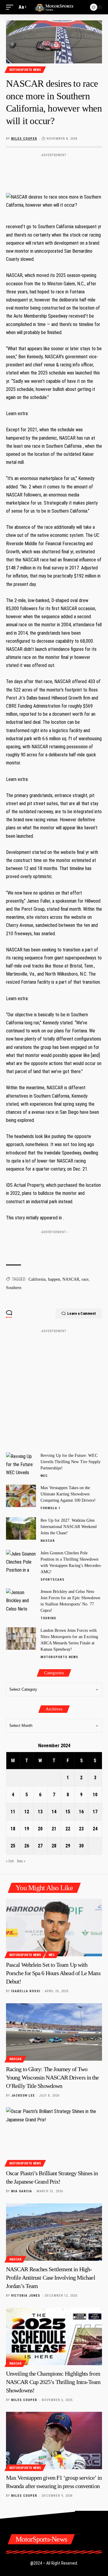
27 (40, 1846)
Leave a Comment (82, 1313)
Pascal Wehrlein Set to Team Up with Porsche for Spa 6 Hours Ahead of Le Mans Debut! (53, 1973)
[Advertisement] (54, 169)
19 (27, 1829)
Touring (48, 1618)
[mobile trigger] (11, 7)
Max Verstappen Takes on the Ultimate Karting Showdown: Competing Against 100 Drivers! (68, 1494)
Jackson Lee (23, 2096)
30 (81, 1846)
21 (54, 1829)
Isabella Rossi (26, 1991)
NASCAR (71, 1279)
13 (40, 1812)
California (37, 1279)
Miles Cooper (24, 139)
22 (68, 1829)
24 (95, 1829)
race (85, 1279)
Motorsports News (25, 70)
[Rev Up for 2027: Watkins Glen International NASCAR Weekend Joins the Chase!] (21, 1528)
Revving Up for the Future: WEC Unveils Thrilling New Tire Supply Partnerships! (70, 1462)
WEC (44, 1476)
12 (27, 1812)
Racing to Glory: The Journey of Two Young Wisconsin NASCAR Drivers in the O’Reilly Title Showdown (52, 2077)
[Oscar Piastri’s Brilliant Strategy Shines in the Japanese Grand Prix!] (54, 2136)
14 (54, 1812)
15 (68, 1812)
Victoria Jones (26, 2296)
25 (13, 1846)
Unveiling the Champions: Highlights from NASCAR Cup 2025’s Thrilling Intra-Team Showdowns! (53, 2382)
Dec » (21, 1861)
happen (54, 1279)
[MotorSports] (54, 7)
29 (68, 1846)
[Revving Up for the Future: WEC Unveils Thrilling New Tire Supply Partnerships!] (21, 1464)
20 (40, 1829)
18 (13, 1829)
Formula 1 (51, 1508)
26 (27, 1846)
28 (54, 1846)
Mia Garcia (22, 2191)
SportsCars (52, 1580)
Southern (14, 1288)
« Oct (10, 1861)
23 (81, 1829)
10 (95, 1795)
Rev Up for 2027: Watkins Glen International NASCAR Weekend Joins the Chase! (69, 1527)
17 (95, 1812)
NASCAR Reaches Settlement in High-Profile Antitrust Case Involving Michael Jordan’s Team (51, 2278)
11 (13, 1812)
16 (81, 1812)
